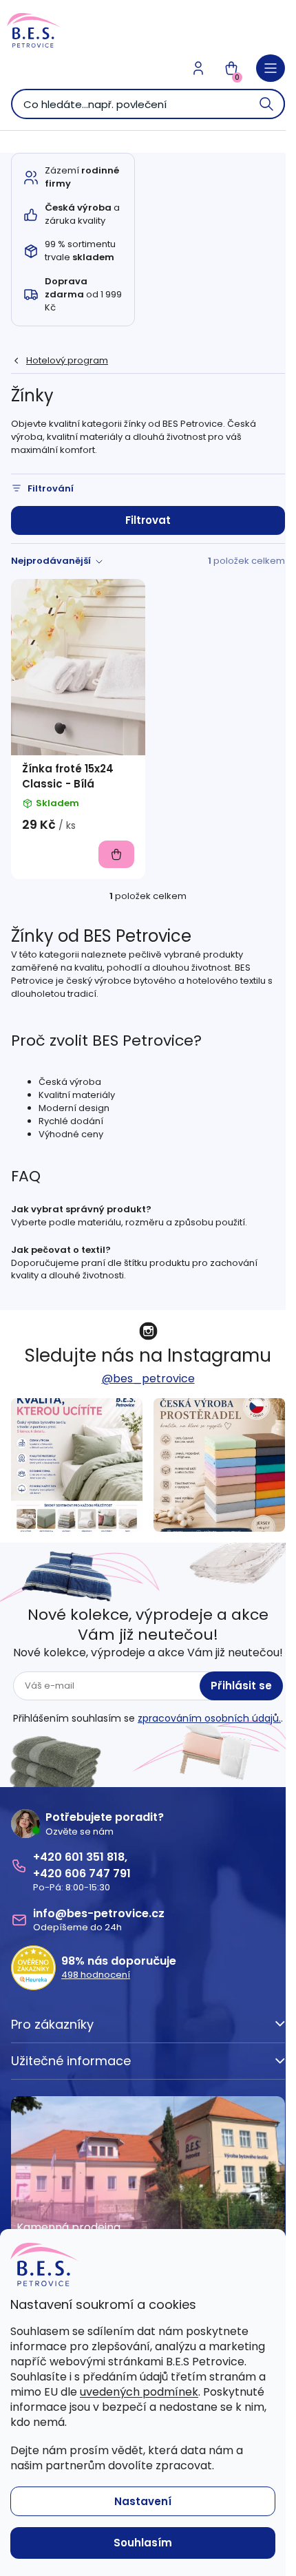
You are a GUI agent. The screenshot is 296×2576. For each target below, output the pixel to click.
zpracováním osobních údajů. (209, 1718)
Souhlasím (143, 2543)
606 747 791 (98, 1873)
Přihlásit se (241, 1686)
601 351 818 (95, 1857)
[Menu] (271, 68)
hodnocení (96, 1975)
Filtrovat (148, 520)
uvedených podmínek (139, 2392)
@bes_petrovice (148, 1379)
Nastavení (143, 2501)
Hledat (267, 104)
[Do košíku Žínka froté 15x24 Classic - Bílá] (116, 854)
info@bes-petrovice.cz (99, 1913)
